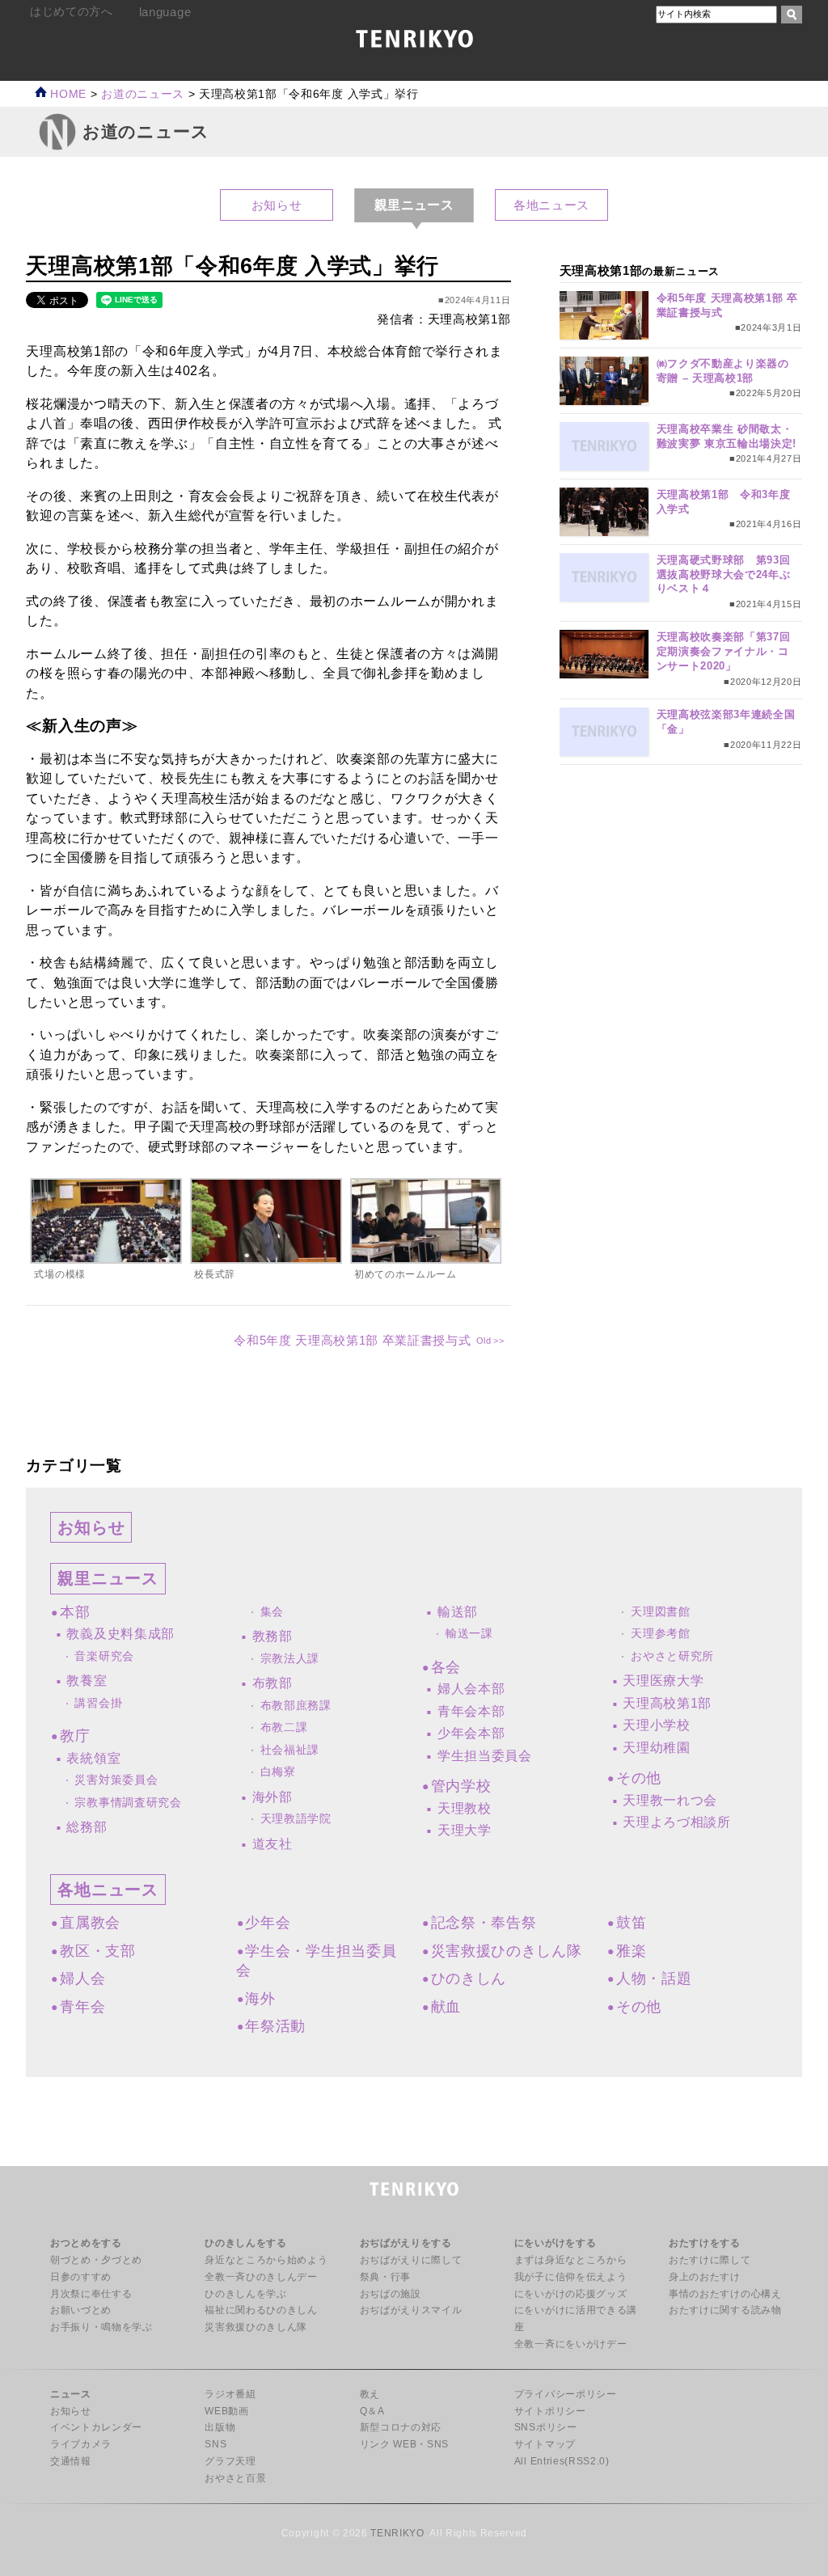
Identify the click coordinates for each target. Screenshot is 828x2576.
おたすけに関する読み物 (725, 2310)
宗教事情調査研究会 (128, 1803)
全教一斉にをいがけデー (570, 2344)
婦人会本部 (471, 1689)
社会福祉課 (290, 1750)
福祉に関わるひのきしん (261, 2310)
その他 (639, 1778)
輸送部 (458, 1612)
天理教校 (465, 1808)
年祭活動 (275, 2026)
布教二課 (284, 1727)
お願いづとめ (81, 2310)
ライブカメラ (81, 2444)
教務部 (272, 1636)
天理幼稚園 (656, 1748)
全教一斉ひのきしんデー (261, 2277)
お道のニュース (143, 94)
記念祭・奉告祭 (484, 1923)
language (165, 12)
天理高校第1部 (667, 1703)
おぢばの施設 (391, 2294)
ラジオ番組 (230, 2394)
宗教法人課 (290, 1659)
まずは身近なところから (570, 2260)
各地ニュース (551, 205)
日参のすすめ (81, 2277)
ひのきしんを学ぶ (245, 2294)
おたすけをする (705, 2243)
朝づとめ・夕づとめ (96, 2260)
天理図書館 (660, 1612)
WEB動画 (226, 2411)
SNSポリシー (546, 2427)
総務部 (87, 1827)
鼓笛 (631, 1923)
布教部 (272, 1683)
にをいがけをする (555, 2243)
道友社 (272, 1844)
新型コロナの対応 (401, 2427)
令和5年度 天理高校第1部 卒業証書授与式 (352, 1340)
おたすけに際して (710, 2260)
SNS (215, 2444)
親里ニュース (108, 1578)
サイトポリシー (550, 2411)
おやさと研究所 (672, 1656)
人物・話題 (654, 1978)
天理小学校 (656, 1725)
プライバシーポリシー (566, 2394)
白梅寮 (278, 1772)
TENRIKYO (397, 2533)
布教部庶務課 (296, 1706)
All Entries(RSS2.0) (562, 2461)
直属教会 (90, 1923)
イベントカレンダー (96, 2427)
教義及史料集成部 (120, 1634)
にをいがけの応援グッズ (570, 2294)
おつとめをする (86, 2243)
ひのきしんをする (245, 2243)
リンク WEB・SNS (404, 2444)
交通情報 (71, 2461)
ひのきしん (469, 1978)
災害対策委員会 (116, 1780)
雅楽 (631, 1951)
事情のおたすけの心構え (725, 2294)
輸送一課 (469, 1634)
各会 (446, 1667)
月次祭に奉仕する (91, 2294)
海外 (260, 1999)
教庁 (75, 1736)
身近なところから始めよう (266, 2260)
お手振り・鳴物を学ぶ (101, 2327)
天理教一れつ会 (670, 1800)
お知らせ (277, 205)
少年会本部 (471, 1733)
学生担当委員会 (485, 1756)
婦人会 (82, 1978)
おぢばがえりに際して (411, 2260)
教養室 (87, 1681)
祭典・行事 (385, 2277)
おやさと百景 (235, 2478)
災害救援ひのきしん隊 (507, 1951)
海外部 (272, 1797)
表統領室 (93, 1758)
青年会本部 (471, 1711)
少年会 (268, 1923)
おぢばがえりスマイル (411, 2310)
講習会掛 (98, 1703)
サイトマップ (545, 2444)
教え (370, 2394)
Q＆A (372, 2411)
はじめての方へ (72, 12)
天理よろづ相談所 (676, 1822)
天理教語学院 (296, 1819)
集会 (272, 1612)
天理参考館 (660, 1634)
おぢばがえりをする (406, 2243)
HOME (67, 94)
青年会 (82, 2007)
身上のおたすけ (705, 2277)
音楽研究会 (104, 1656)
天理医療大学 (663, 1681)
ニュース (71, 2394)
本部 (75, 1612)
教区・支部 (97, 1951)
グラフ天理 (230, 2461)
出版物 (220, 2427)
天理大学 (465, 1830)
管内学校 (461, 1786)
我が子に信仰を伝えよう (570, 2277)
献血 (446, 2007)
